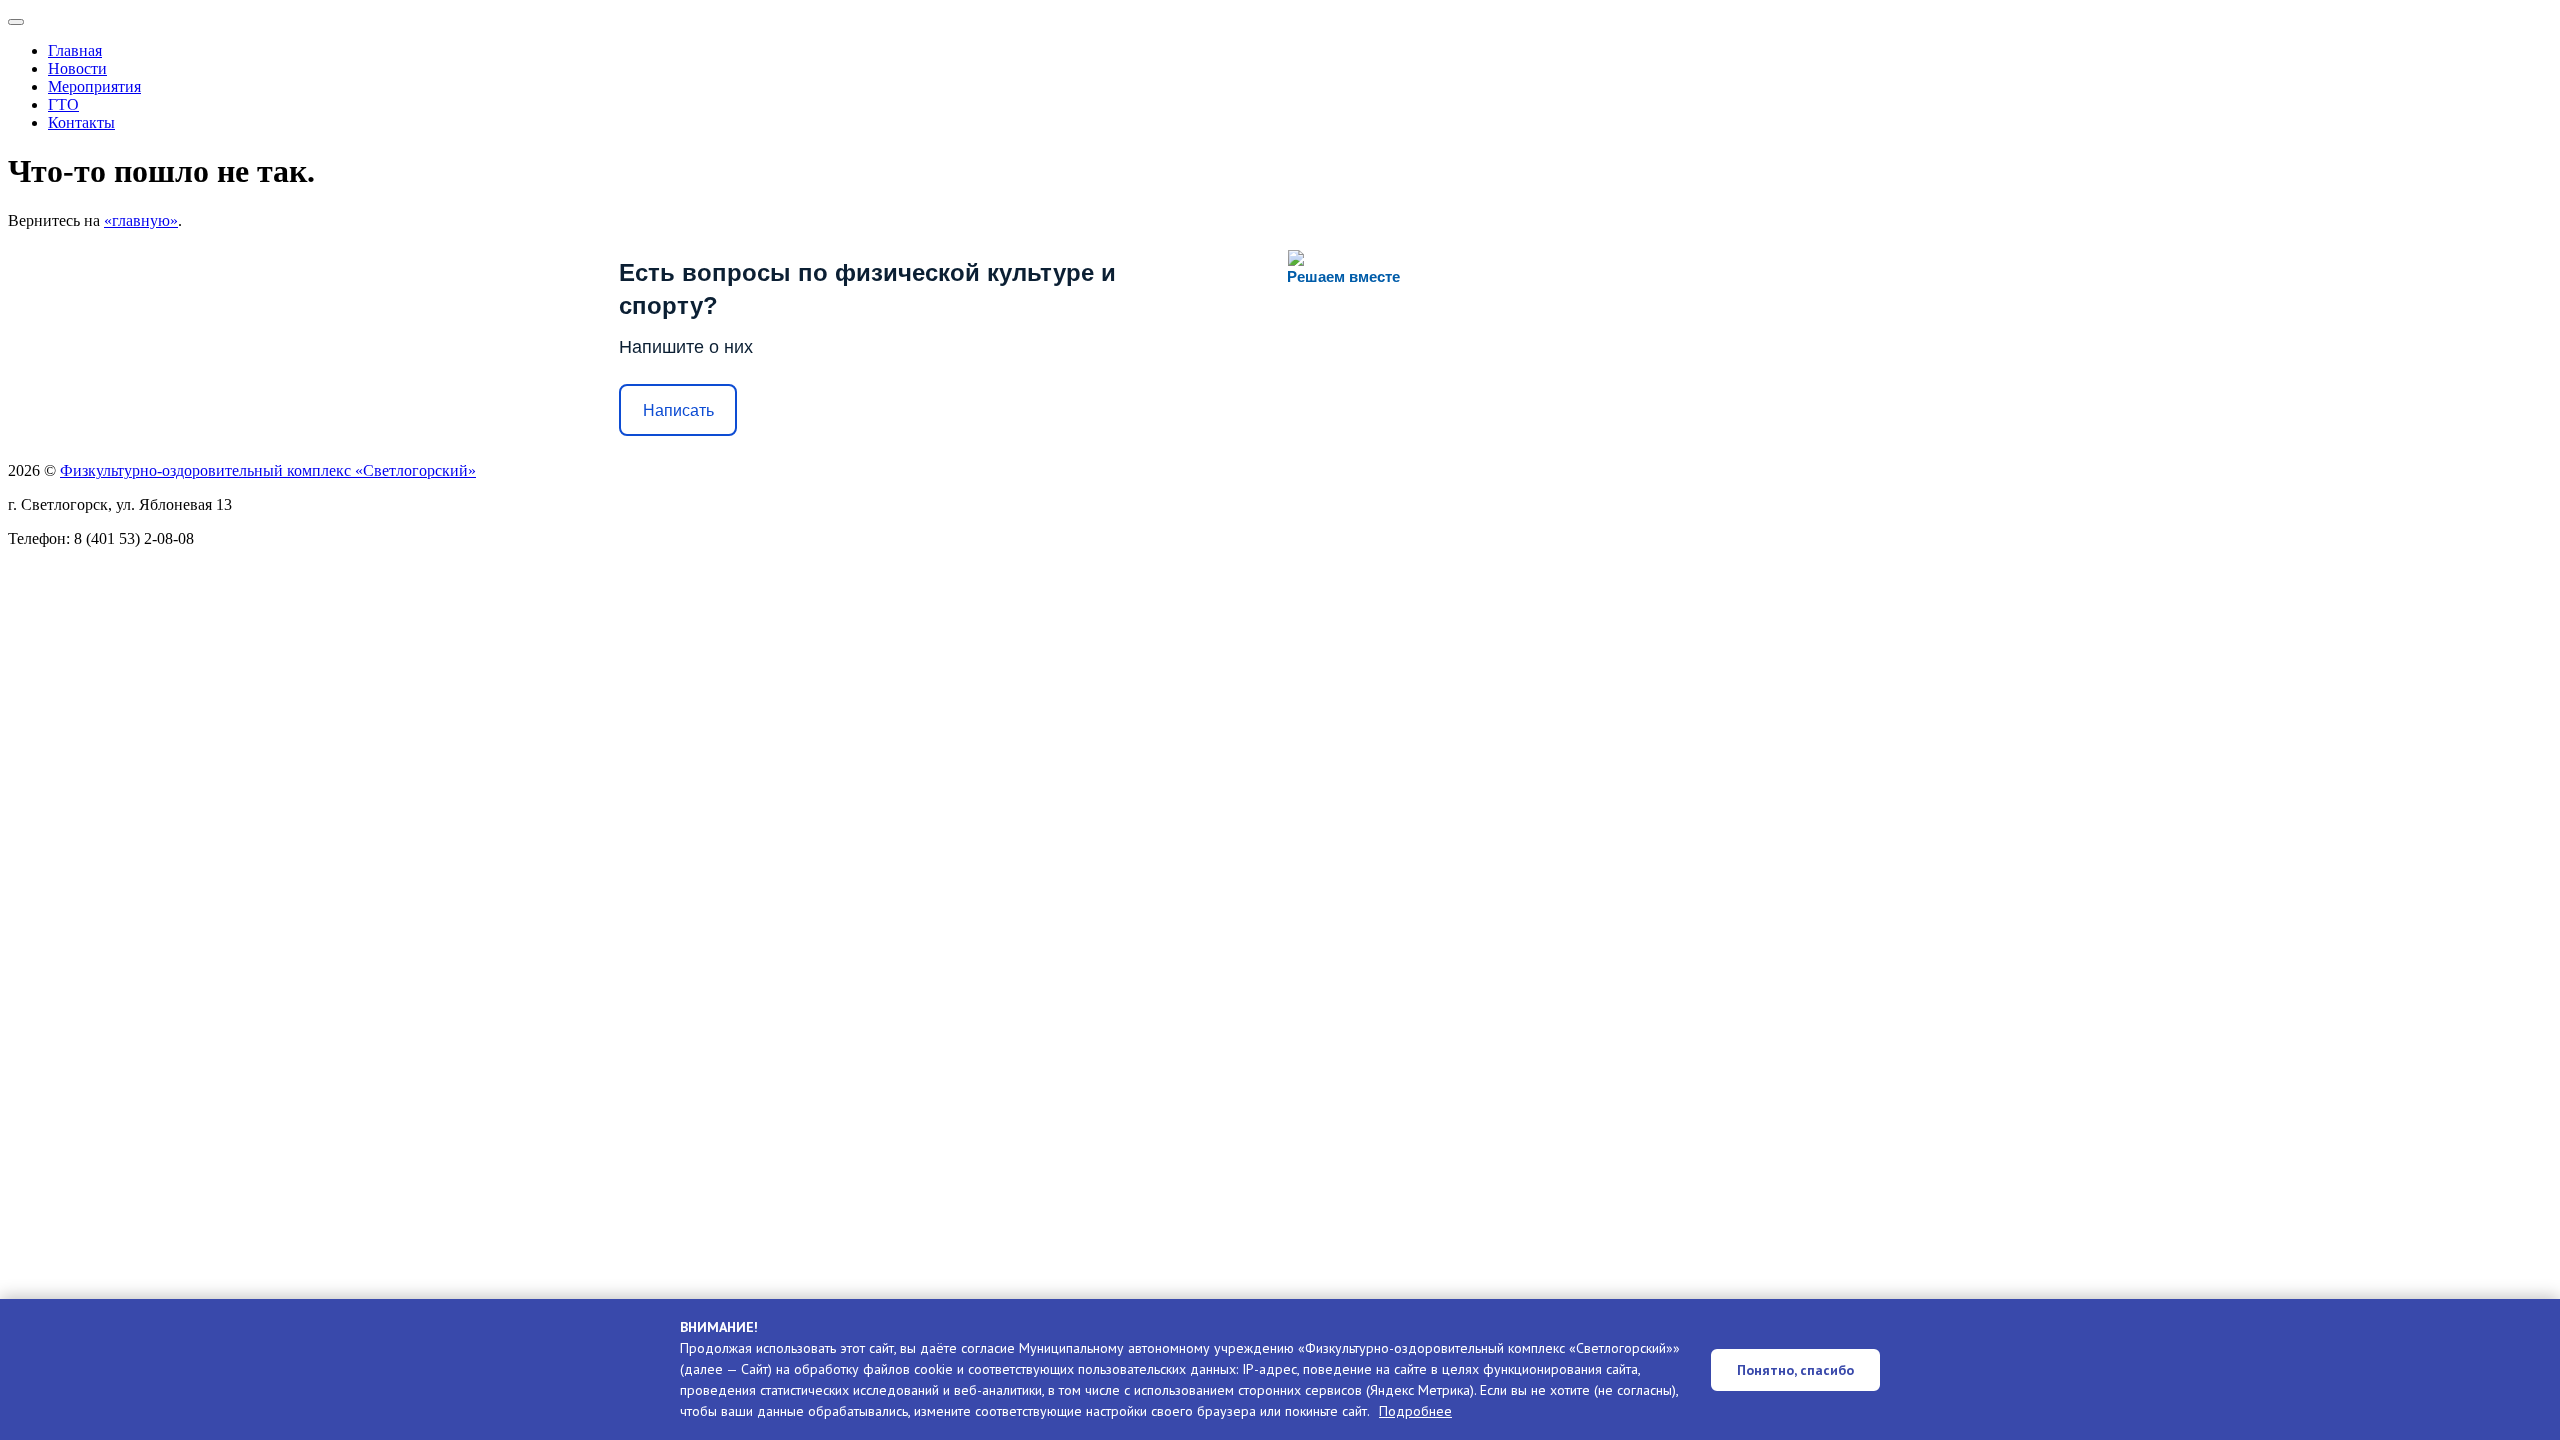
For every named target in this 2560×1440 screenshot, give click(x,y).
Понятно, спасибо (1795, 1370)
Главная (75, 50)
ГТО (63, 104)
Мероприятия (94, 86)
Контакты (81, 122)
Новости (77, 68)
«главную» (141, 220)
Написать (678, 410)
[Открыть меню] (16, 22)
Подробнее (1415, 1411)
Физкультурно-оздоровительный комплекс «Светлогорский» (268, 470)
